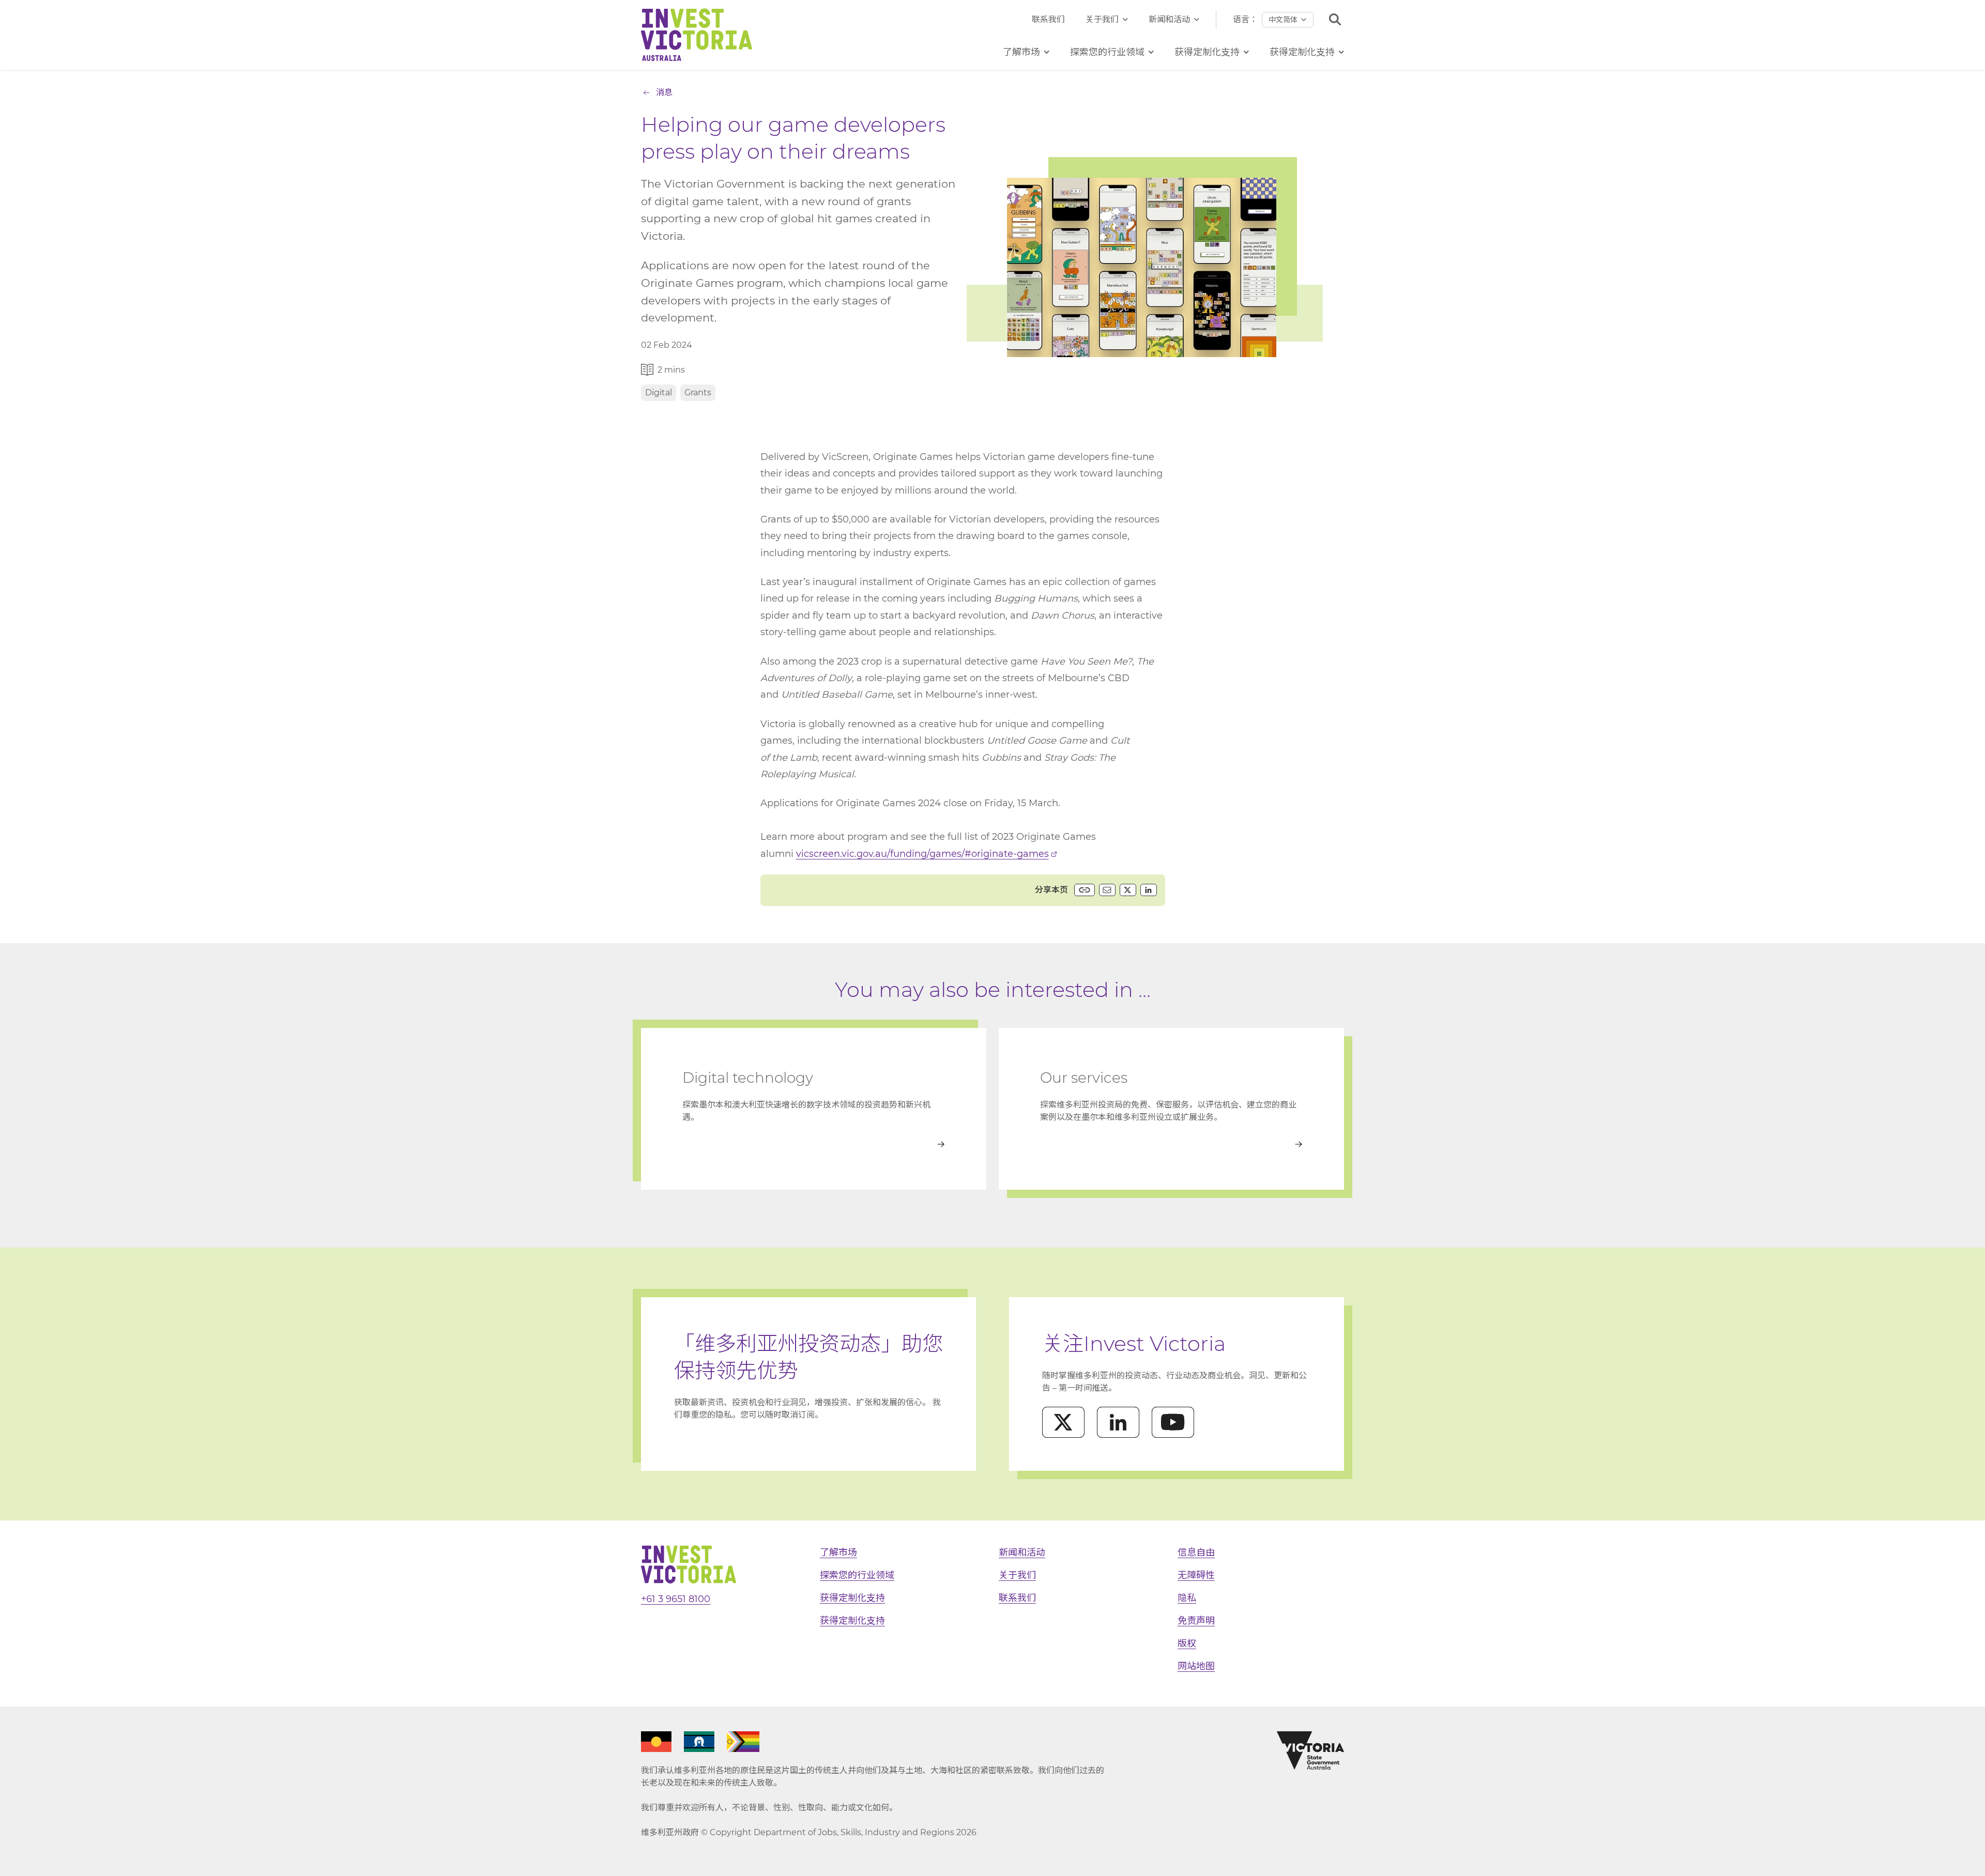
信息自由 (1196, 1552)
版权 (1187, 1643)
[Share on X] (1128, 890)
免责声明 (1196, 1621)
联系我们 (1048, 19)
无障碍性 (1196, 1575)
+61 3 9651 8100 (676, 1599)
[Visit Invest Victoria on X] (1063, 1422)
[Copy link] (1085, 890)
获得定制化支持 (852, 1598)
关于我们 (1102, 19)
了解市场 (838, 1552)
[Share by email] (1107, 890)
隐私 (1187, 1598)
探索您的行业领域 (857, 1575)
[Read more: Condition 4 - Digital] (814, 1144)
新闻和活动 (1169, 19)
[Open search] (1335, 19)
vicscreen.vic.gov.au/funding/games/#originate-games (922, 854)
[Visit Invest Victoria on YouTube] (1173, 1422)
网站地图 (1196, 1666)
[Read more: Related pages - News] (1171, 1144)
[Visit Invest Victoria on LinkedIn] (1118, 1422)
